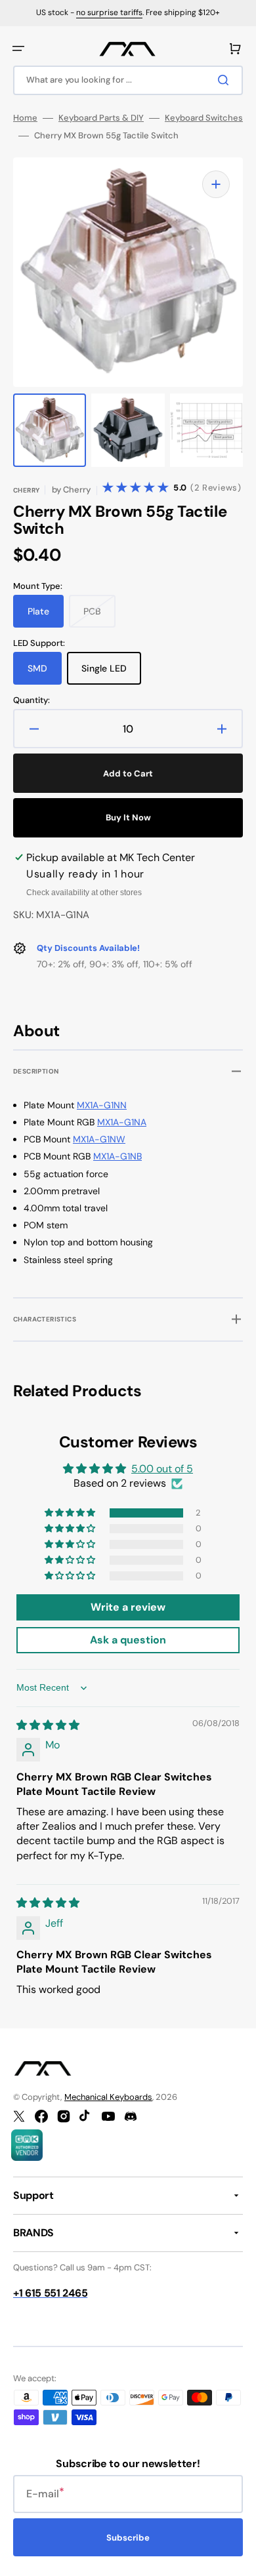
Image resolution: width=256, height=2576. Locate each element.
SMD (45, 674)
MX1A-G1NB (117, 1156)
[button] (18, 49)
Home (25, 118)
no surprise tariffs (109, 12)
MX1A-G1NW (99, 1139)
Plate (46, 616)
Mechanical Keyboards (108, 2097)
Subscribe (128, 2538)
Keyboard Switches (204, 118)
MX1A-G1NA (122, 1122)
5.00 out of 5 (162, 1469)
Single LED (111, 674)
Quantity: (32, 700)
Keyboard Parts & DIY (101, 118)
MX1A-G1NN (102, 1105)
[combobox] (128, 80)
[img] (48, 1725)
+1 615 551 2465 (50, 2293)
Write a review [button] (128, 1607)
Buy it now (128, 817)
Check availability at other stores (84, 893)
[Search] (226, 80)
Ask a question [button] (128, 1640)
